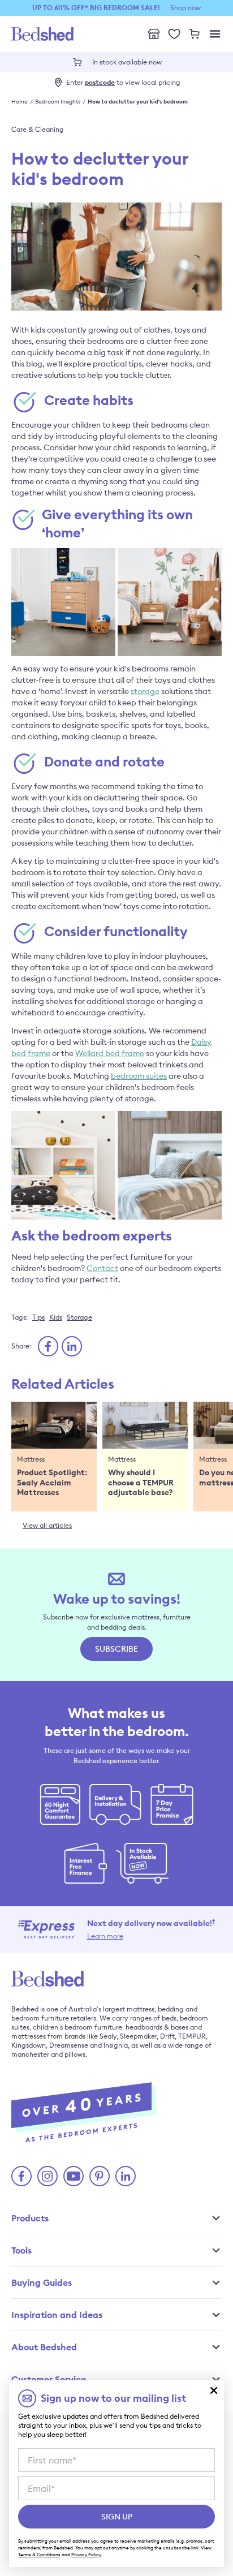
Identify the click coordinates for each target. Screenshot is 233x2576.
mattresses (29, 2036)
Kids (56, 1317)
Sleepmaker (138, 2036)
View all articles (47, 1525)
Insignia (116, 2045)
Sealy (108, 2036)
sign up (117, 2517)
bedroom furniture (40, 2018)
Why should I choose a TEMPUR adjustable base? (141, 1483)
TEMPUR (192, 2036)
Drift (167, 2036)
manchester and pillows (48, 2054)
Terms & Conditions (39, 2555)
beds (169, 2018)
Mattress (31, 1459)
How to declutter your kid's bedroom (138, 102)
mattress (141, 2009)
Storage (79, 1317)
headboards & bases (157, 2027)
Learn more (105, 1936)
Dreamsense (69, 2045)
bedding (171, 2009)
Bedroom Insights (58, 102)
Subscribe (116, 1649)
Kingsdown (29, 2045)
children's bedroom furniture (77, 2027)
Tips (38, 1317)
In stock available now (127, 62)
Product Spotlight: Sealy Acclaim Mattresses (52, 1483)
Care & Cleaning (38, 129)
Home (20, 102)
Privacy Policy (86, 2555)
